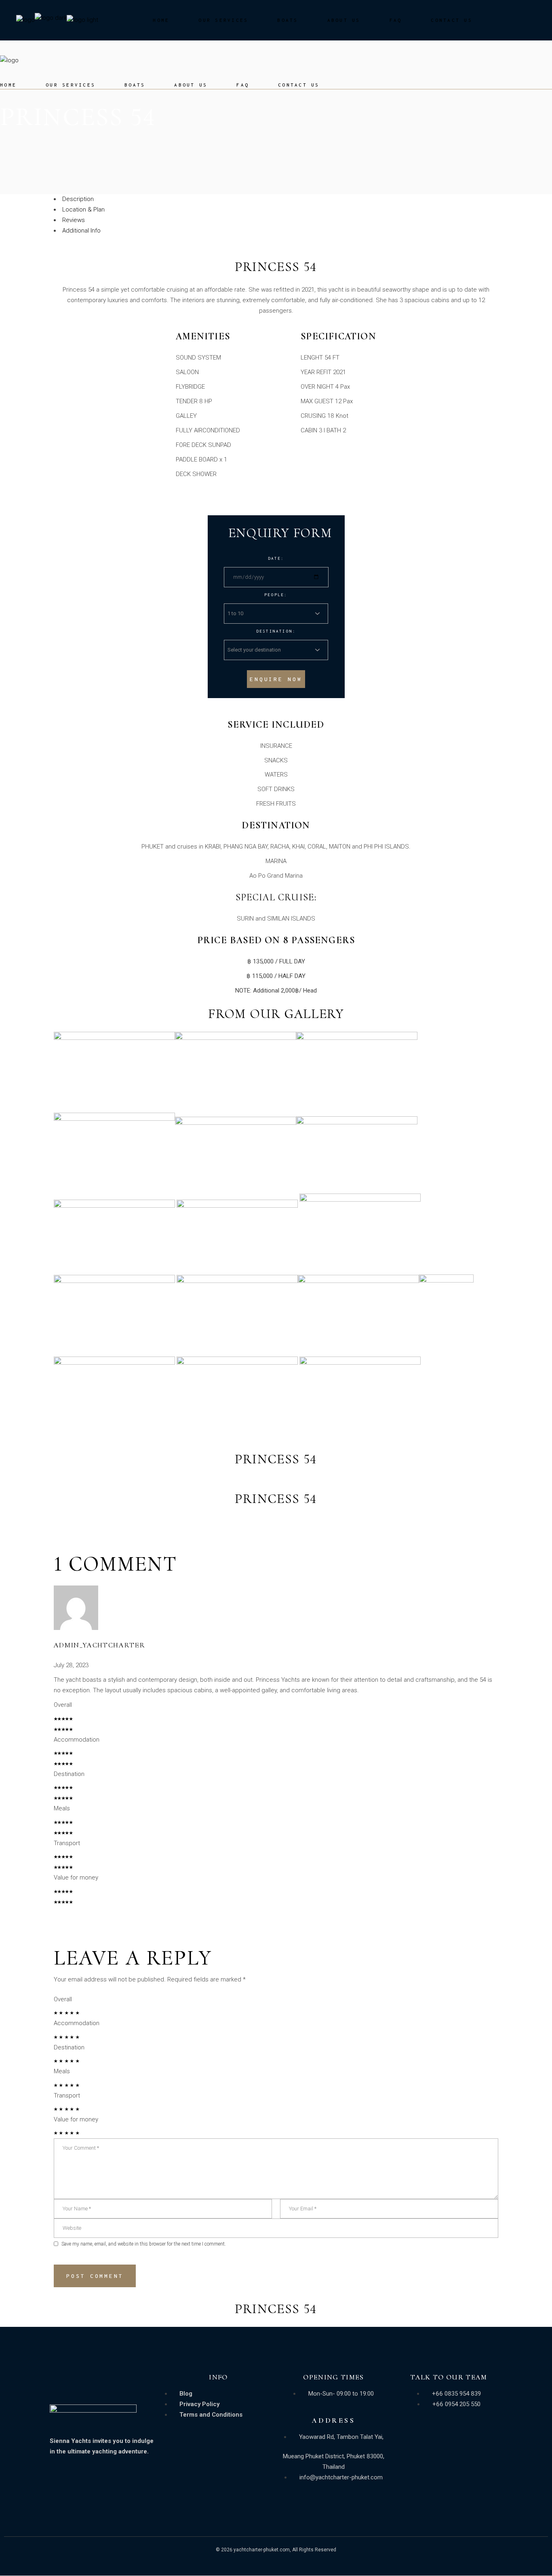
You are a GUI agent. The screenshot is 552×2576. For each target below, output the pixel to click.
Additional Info (81, 231)
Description (78, 199)
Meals (62, 1808)
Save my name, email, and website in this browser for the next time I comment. (144, 2244)
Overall (63, 1705)
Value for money (76, 1877)
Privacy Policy (199, 2404)
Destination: (276, 631)
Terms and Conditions (211, 2415)
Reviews (74, 220)
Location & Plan (83, 210)
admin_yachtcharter (99, 1645)
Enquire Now (276, 679)
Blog (186, 2394)
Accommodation (77, 1740)
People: (276, 595)
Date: (276, 558)
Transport (67, 1843)
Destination (69, 1774)
